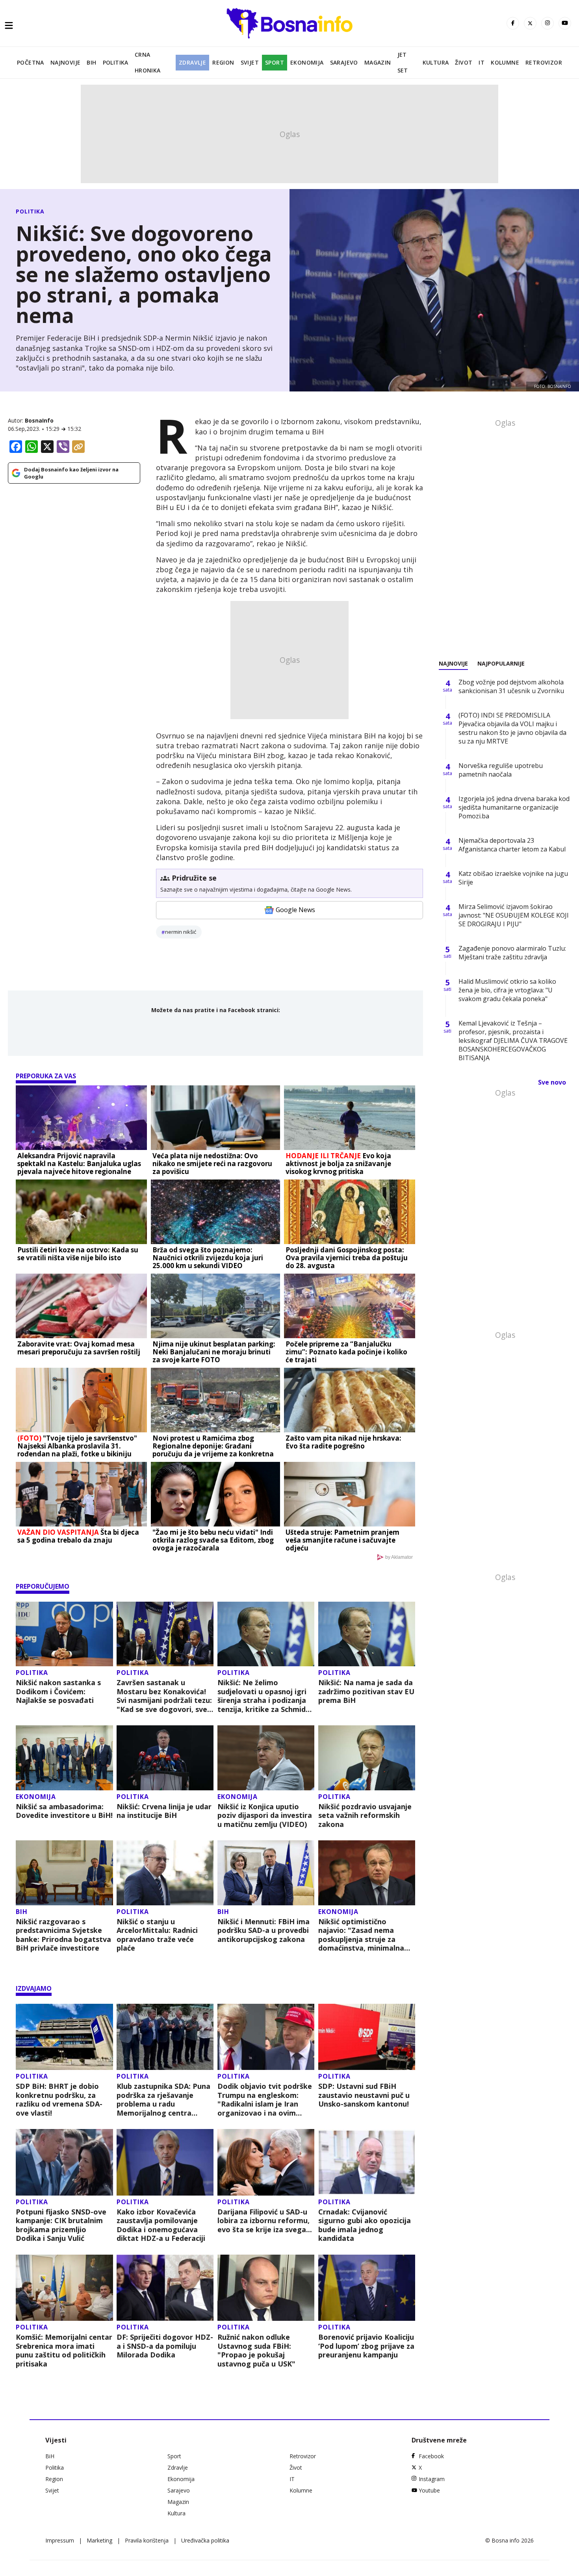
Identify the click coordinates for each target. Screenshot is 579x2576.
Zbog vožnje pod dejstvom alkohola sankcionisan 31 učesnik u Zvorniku (511, 686)
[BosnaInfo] (289, 23)
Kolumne (505, 62)
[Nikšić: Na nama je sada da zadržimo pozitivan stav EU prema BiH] (367, 1634)
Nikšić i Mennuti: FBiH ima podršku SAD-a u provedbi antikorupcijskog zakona (264, 1931)
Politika (116, 62)
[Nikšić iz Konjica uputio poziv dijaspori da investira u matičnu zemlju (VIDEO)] (266, 1758)
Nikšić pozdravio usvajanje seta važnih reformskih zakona (365, 1816)
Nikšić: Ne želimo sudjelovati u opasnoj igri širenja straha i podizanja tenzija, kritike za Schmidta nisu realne (265, 1696)
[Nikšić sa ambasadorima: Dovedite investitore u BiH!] (64, 1758)
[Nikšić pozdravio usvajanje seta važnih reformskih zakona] (367, 1758)
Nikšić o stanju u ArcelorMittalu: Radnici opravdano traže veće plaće (157, 1935)
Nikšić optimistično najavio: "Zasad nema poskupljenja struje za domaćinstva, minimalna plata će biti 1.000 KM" (361, 1935)
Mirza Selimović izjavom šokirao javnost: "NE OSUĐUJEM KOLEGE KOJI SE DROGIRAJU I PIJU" (514, 915)
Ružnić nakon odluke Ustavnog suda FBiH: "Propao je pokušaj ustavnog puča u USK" (256, 2350)
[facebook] (513, 23)
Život (464, 62)
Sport (275, 62)
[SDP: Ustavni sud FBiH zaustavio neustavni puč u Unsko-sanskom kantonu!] (367, 2037)
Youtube (429, 2490)
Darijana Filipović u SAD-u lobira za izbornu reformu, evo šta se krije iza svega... (265, 2221)
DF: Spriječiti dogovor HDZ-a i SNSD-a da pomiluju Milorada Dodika (165, 2346)
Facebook (431, 2456)
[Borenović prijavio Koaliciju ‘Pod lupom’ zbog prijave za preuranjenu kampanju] (367, 2288)
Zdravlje (192, 62)
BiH (91, 62)
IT (482, 62)
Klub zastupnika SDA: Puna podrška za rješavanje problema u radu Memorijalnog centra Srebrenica (163, 2099)
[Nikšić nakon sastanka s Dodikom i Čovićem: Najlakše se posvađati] (64, 1634)
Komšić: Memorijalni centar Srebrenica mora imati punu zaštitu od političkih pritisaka (64, 2350)
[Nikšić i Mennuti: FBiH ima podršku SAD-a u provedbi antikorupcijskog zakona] (266, 1873)
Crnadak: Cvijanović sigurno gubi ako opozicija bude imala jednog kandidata (365, 2225)
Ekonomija (307, 62)
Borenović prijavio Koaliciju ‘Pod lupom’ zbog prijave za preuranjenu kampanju (366, 2346)
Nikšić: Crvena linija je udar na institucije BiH (164, 1811)
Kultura (436, 62)
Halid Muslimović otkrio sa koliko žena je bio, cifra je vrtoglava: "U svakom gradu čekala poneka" (507, 990)
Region (223, 62)
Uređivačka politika (205, 2540)
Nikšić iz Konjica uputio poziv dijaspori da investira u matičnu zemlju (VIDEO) (265, 1816)
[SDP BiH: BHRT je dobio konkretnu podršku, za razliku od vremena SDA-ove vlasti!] (64, 2037)
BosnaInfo (39, 420)
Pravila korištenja (147, 2540)
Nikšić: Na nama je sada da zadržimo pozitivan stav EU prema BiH (366, 1691)
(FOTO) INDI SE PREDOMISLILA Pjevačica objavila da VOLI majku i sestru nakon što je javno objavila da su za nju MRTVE (512, 728)
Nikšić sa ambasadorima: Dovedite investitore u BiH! (64, 1811)
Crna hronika (148, 62)
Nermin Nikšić (181, 932)
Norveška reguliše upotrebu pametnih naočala (501, 770)
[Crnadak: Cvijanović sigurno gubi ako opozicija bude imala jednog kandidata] (367, 2162)
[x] (530, 23)
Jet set (403, 62)
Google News (295, 910)
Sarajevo (344, 62)
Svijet (250, 62)
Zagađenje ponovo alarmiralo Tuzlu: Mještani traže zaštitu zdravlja (512, 953)
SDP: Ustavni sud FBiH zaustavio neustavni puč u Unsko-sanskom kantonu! (364, 2095)
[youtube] (565, 23)
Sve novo (552, 1082)
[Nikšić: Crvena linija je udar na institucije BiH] (165, 1758)
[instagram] (547, 23)
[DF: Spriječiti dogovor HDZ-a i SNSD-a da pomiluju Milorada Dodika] (165, 2288)
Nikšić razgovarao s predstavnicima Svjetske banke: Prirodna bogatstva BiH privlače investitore (63, 1935)
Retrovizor (544, 62)
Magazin (378, 62)
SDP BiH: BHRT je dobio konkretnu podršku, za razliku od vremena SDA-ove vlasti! (59, 2099)
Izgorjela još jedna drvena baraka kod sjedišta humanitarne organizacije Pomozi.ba (514, 807)
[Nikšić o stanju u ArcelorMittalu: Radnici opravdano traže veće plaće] (165, 1873)
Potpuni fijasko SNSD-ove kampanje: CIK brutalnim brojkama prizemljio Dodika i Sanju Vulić (61, 2225)
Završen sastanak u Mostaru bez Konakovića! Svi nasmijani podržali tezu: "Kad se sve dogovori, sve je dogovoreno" (164, 1696)
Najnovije (66, 62)
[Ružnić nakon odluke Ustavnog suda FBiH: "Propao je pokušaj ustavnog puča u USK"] (266, 2288)
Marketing (99, 2540)
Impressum (60, 2540)
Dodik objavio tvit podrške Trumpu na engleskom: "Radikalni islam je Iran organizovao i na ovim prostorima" (265, 2099)
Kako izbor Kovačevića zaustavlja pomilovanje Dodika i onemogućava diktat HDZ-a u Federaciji (161, 2225)
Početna (31, 62)
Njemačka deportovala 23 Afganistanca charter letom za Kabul (512, 845)
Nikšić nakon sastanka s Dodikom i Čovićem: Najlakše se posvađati (58, 1691)
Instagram (432, 2479)
